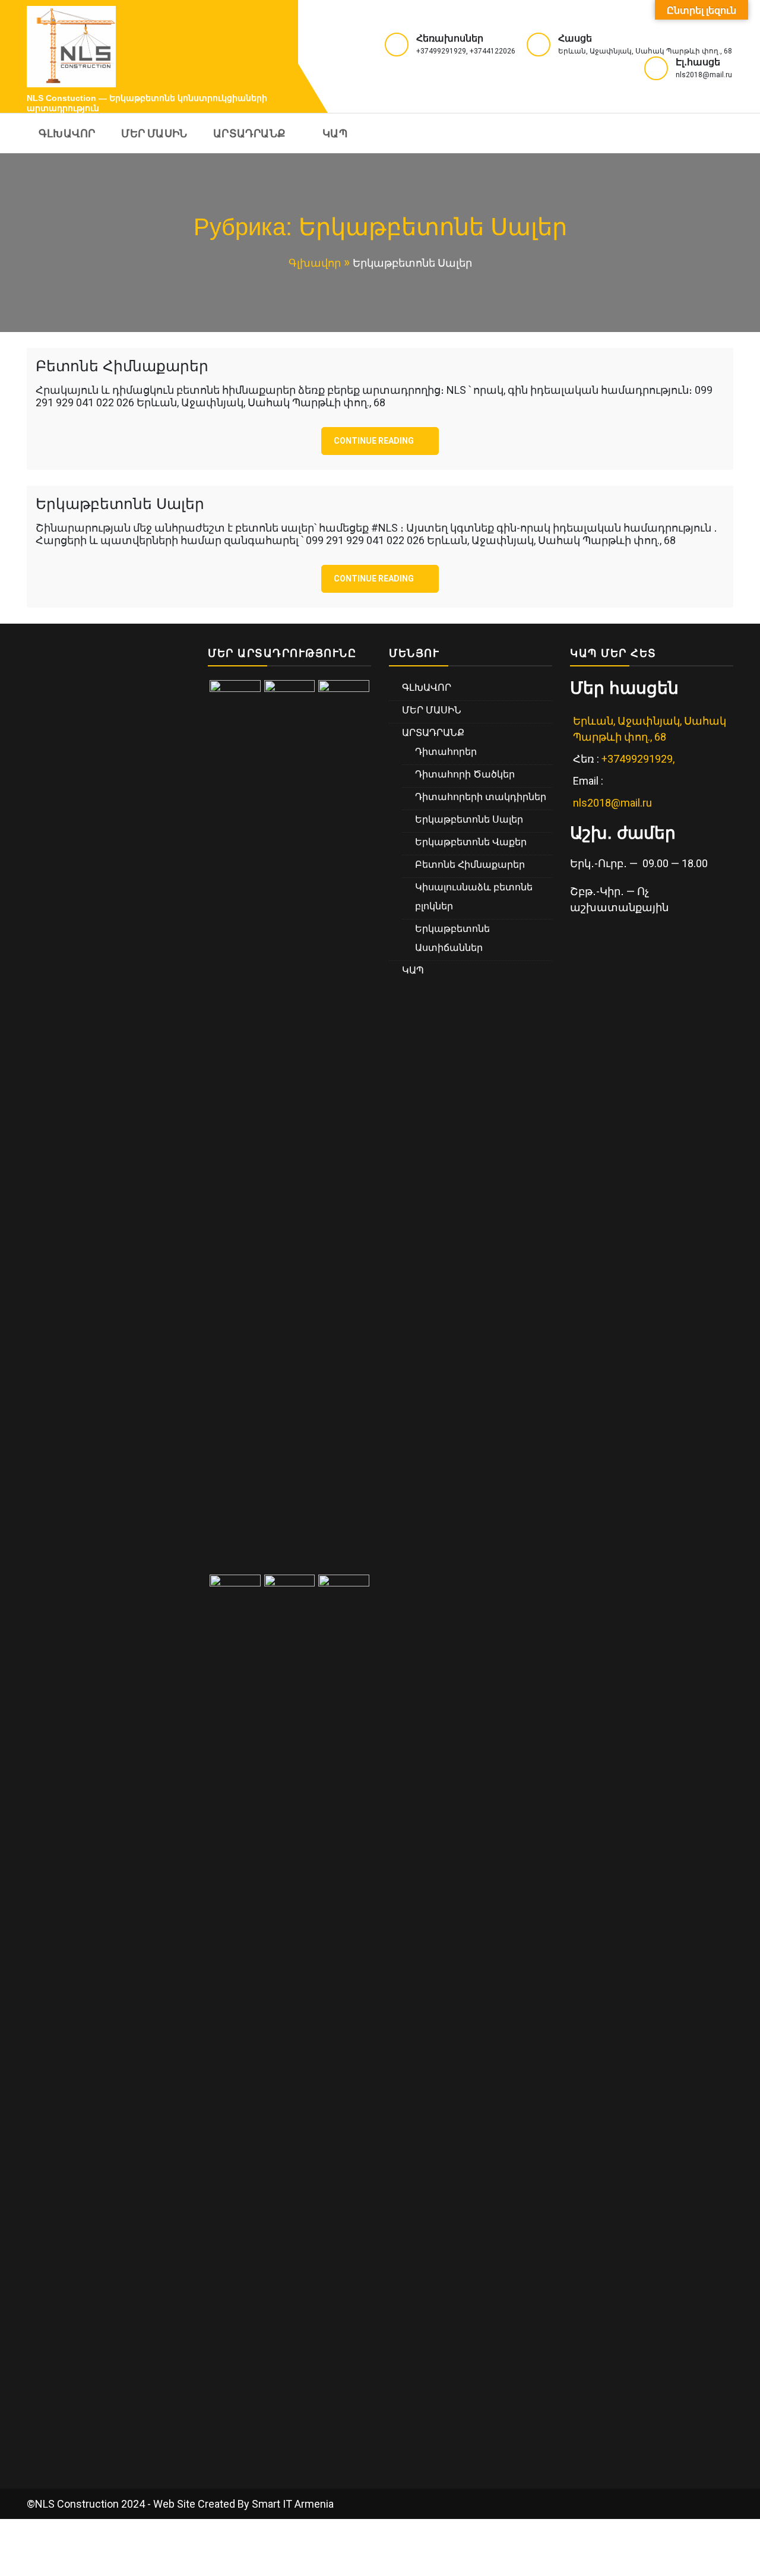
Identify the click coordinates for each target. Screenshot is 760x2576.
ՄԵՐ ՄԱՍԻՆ (154, 133)
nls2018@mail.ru (704, 75)
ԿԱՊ (335, 133)
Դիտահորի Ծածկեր (465, 774)
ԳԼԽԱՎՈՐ (67, 133)
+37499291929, (639, 759)
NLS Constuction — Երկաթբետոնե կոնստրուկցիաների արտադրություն (147, 103)
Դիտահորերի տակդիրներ (481, 797)
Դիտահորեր (446, 752)
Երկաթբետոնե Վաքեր (471, 842)
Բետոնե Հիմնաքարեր (122, 366)
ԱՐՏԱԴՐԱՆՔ (249, 133)
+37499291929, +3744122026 (466, 51)
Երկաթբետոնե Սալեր (120, 504)
